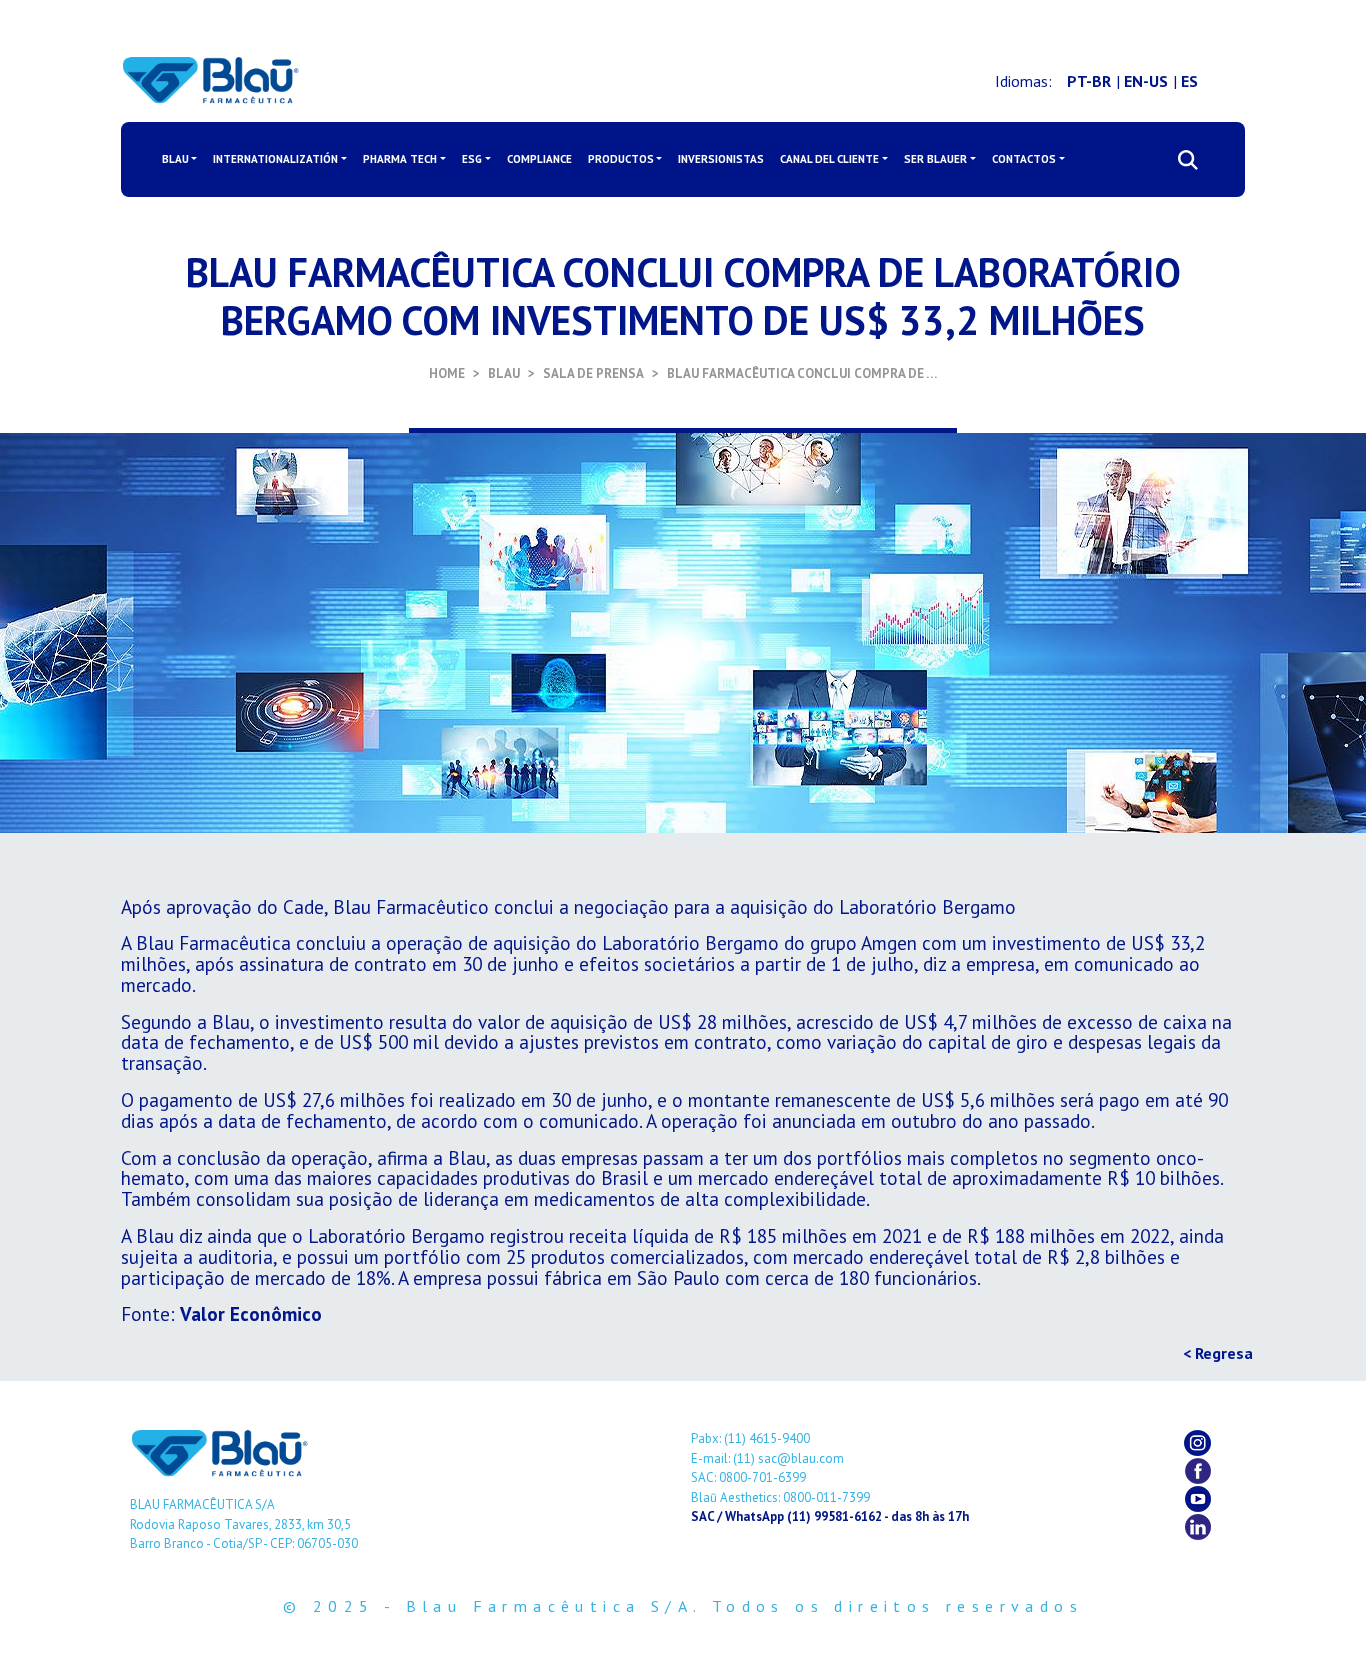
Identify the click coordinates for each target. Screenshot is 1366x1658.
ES (1189, 81)
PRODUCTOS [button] (621, 159)
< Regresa (1218, 1353)
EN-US (1146, 81)
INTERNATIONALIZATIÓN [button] (275, 159)
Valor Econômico (251, 1313)
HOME (447, 373)
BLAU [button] (175, 159)
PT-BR (1089, 81)
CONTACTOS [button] (1024, 159)
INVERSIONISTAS (721, 159)
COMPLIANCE (539, 159)
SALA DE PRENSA (593, 373)
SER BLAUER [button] (935, 159)
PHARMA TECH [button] (400, 159)
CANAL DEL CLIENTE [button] (829, 159)
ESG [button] (472, 159)
